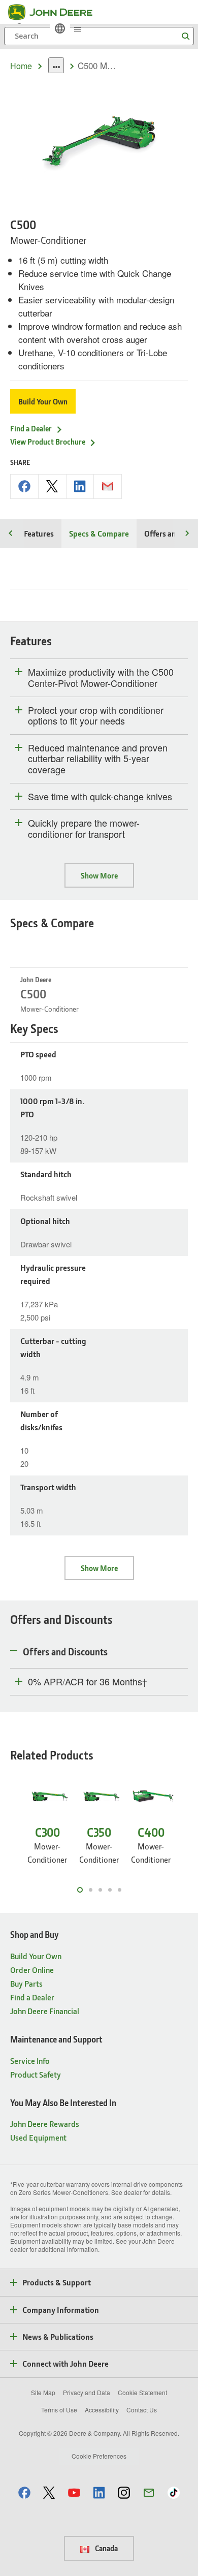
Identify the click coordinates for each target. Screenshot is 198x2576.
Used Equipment (38, 2137)
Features (39, 533)
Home (21, 66)
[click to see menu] (78, 28)
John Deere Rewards (45, 2124)
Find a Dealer (31, 428)
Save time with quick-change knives (100, 797)
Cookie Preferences (99, 2456)
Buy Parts (26, 1983)
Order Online (32, 1970)
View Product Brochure (48, 442)
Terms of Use (59, 2410)
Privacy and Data (87, 2392)
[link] (60, 28)
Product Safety (36, 2074)
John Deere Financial (45, 2011)
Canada (106, 2548)
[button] (24, 2492)
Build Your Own (43, 401)
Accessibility (102, 2410)
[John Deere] (56, 12)
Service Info (30, 2061)
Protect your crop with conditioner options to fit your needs (96, 716)
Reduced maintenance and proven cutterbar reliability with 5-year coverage (98, 759)
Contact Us (142, 2410)
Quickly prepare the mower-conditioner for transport (84, 828)
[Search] (185, 36)
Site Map (43, 2392)
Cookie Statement (142, 2392)
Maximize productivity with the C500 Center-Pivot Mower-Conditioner (101, 678)
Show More (99, 875)
